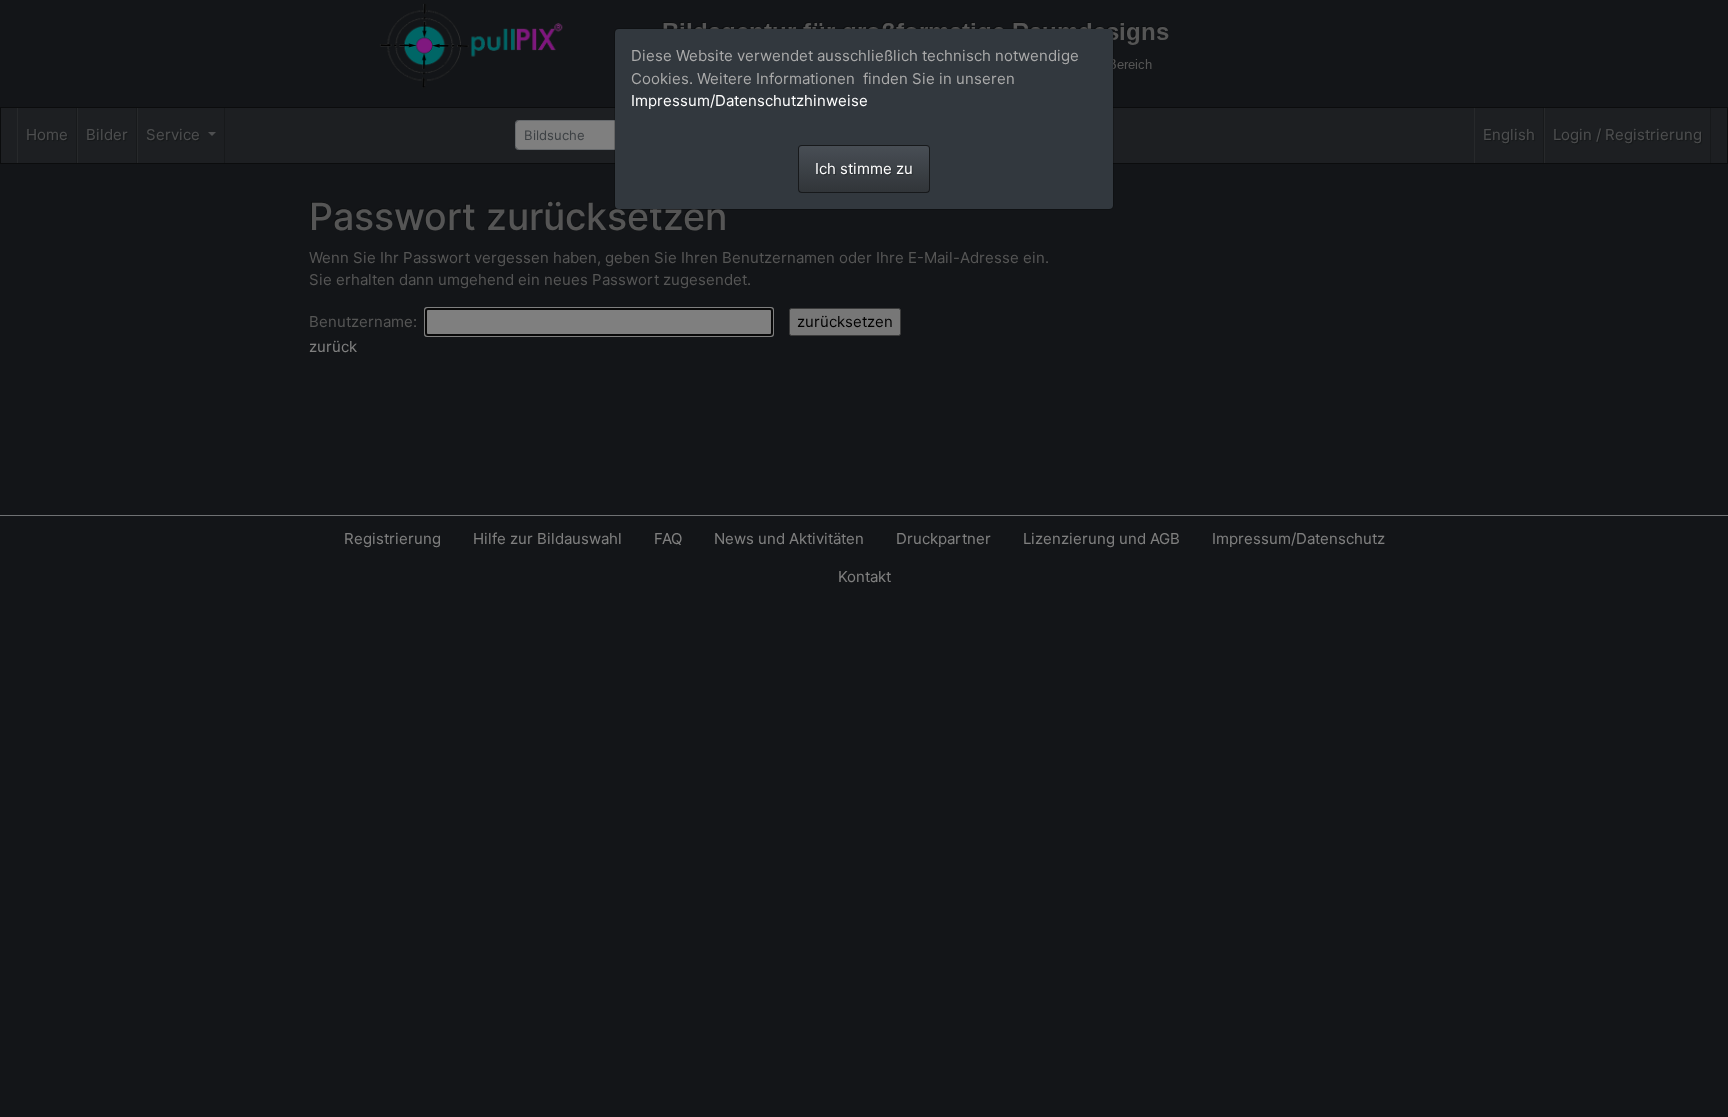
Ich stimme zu (864, 168)
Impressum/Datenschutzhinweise (749, 100)
